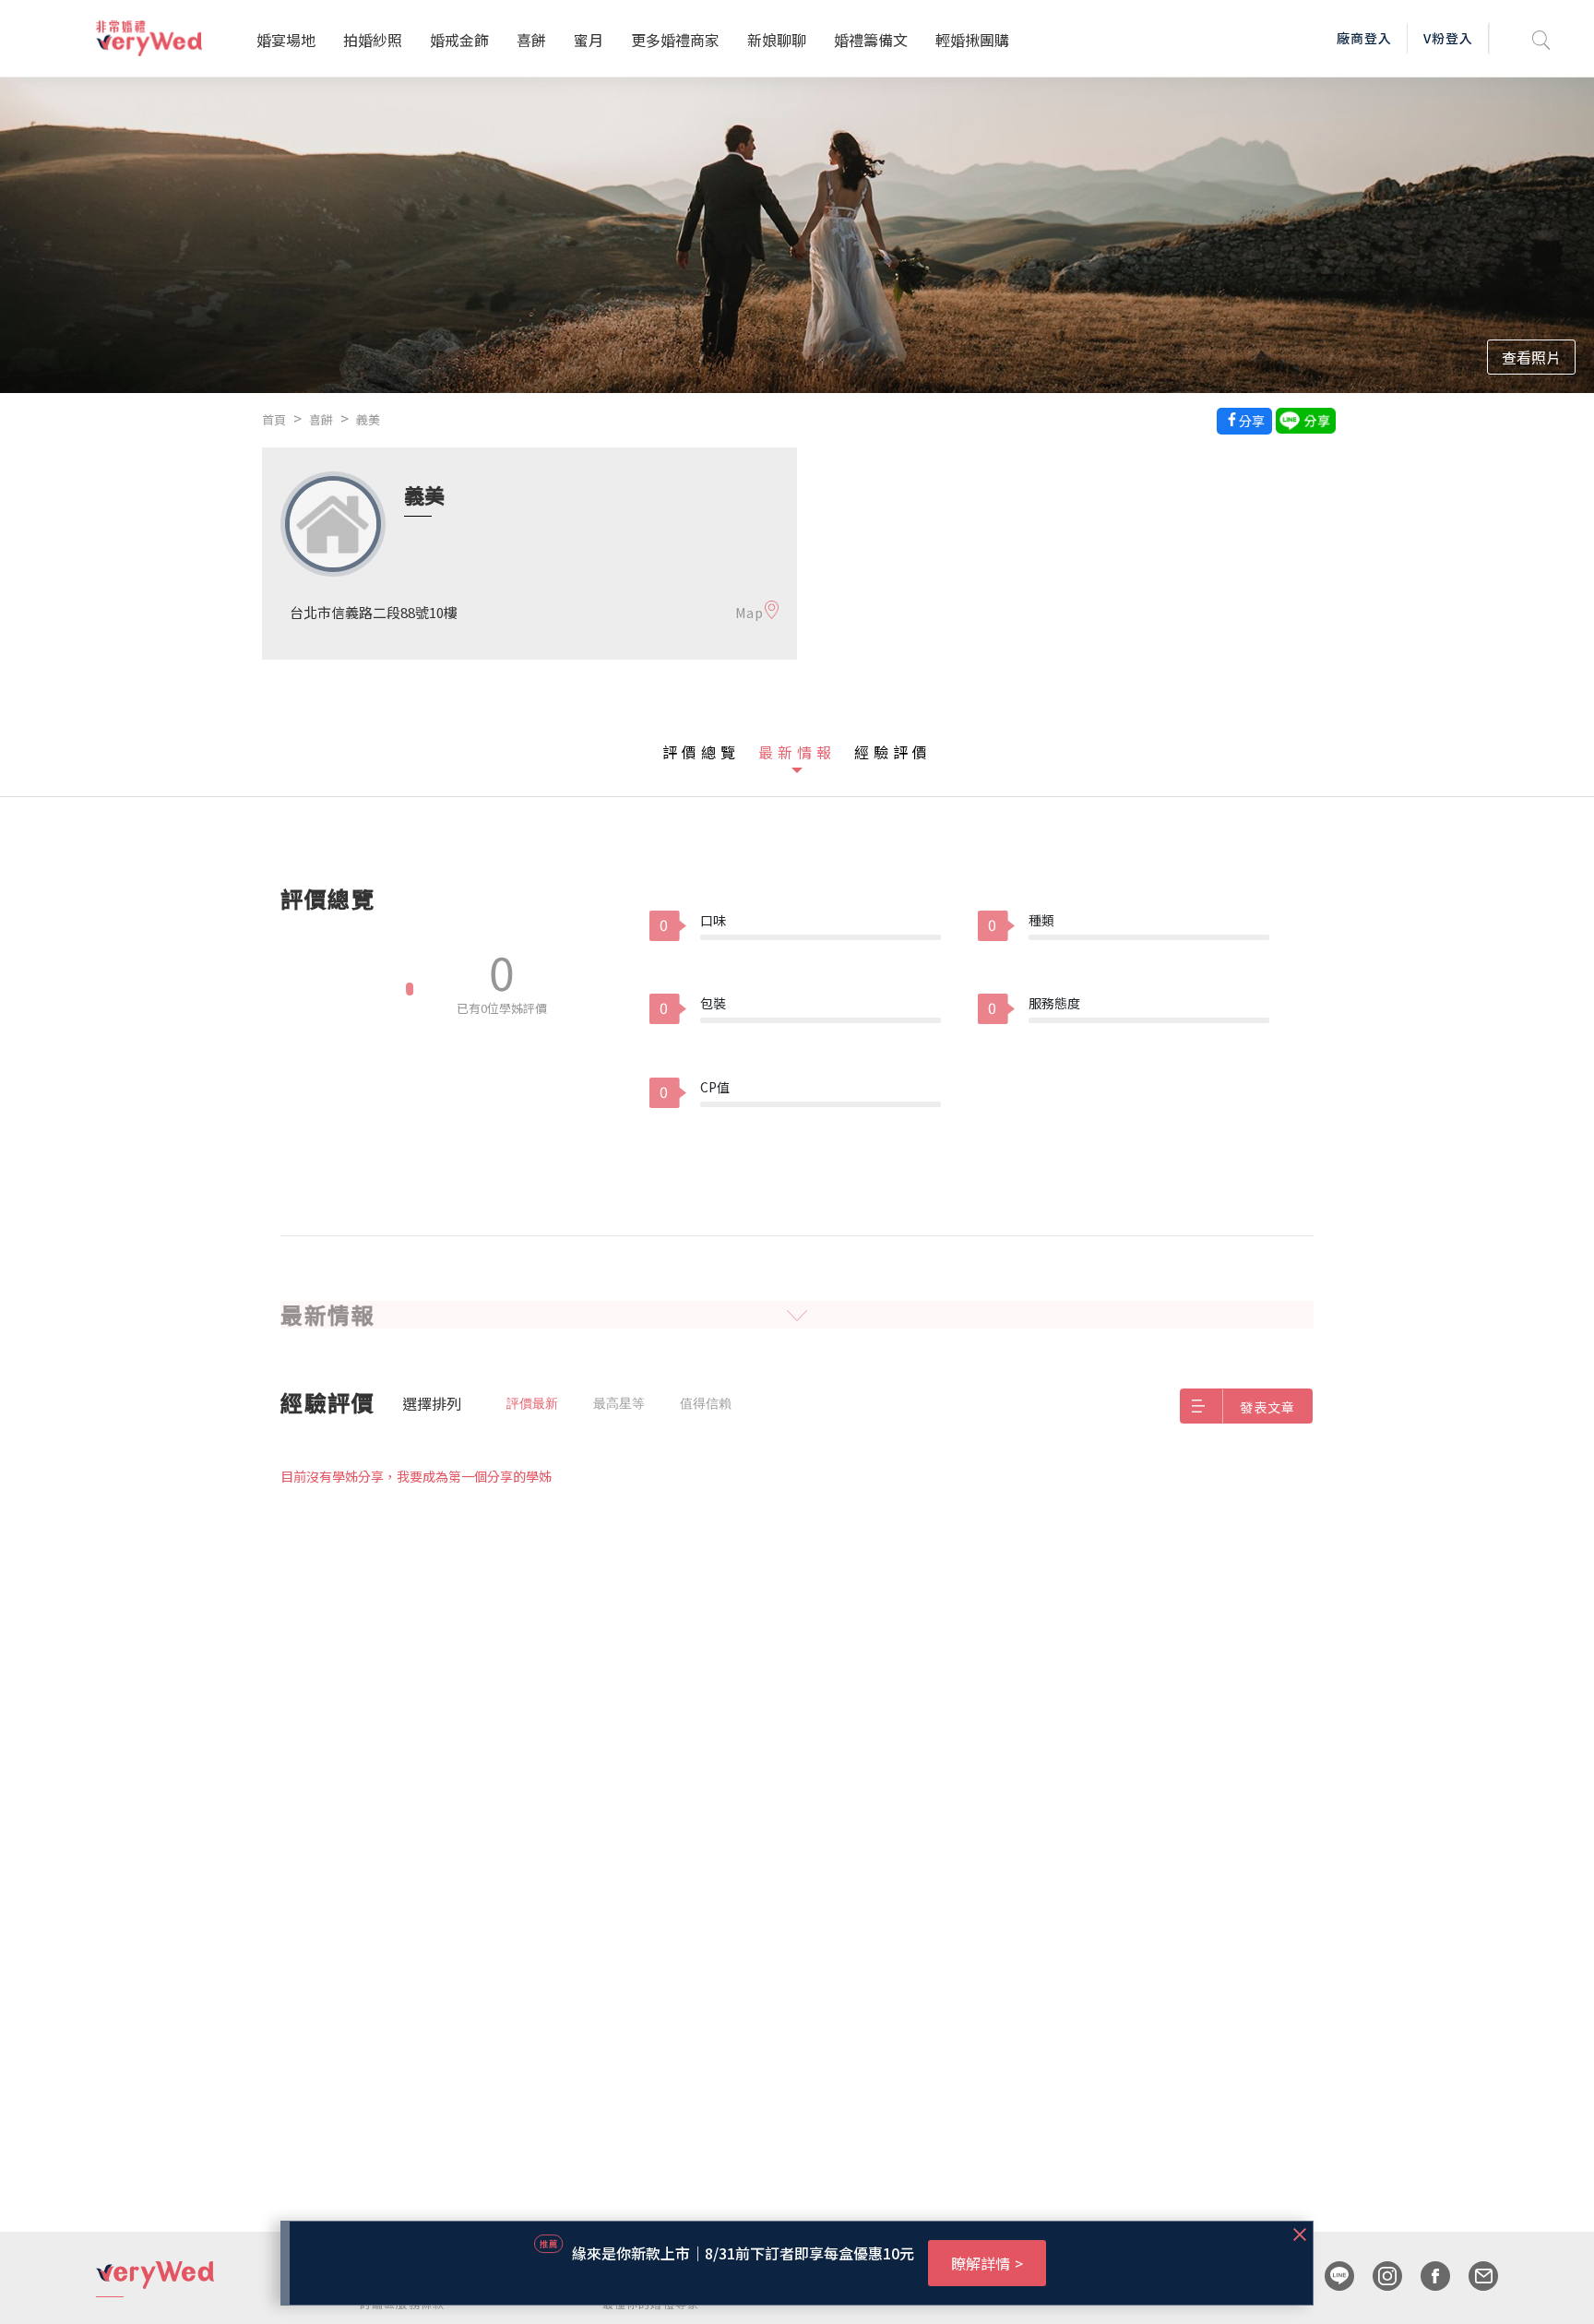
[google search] (1541, 38)
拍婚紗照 (373, 40)
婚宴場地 (286, 40)
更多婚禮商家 (675, 40)
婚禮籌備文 (871, 40)
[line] (1330, 2276)
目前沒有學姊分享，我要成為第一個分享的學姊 (416, 1476)
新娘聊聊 (777, 40)
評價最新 (532, 1403)
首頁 (274, 419)
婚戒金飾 (459, 40)
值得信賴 (706, 1403)
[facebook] (1426, 2276)
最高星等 (619, 1403)
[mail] (1474, 2276)
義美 (368, 419)
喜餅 (531, 40)
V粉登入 (1448, 38)
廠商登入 (1364, 38)
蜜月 (589, 40)
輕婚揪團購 (972, 40)
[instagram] (1378, 2276)
